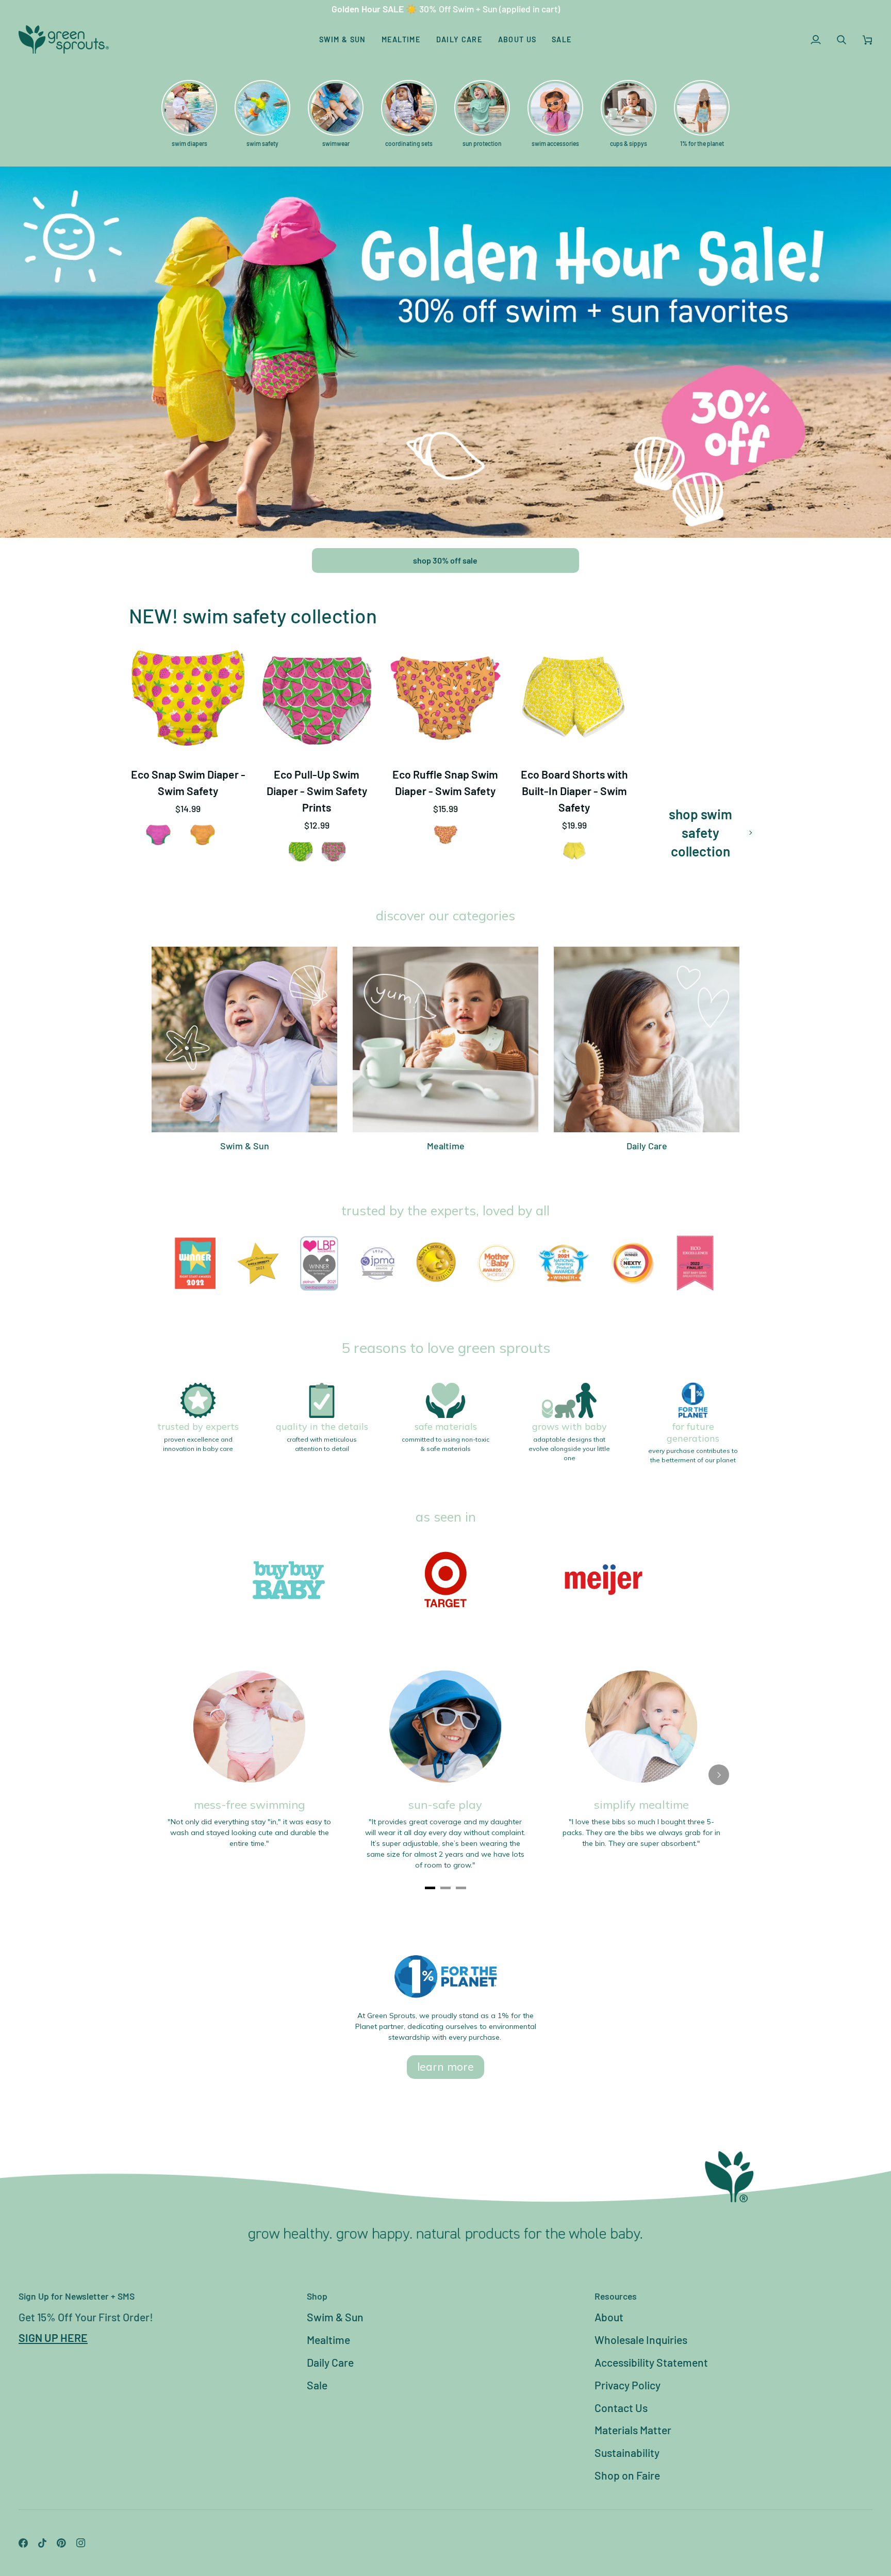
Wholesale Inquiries (641, 2340)
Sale (317, 2385)
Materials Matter (633, 2430)
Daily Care (330, 2362)
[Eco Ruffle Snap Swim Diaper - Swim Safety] (445, 699)
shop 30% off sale (445, 560)
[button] (343, 39)
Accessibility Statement (651, 2362)
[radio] (158, 835)
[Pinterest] (61, 2543)
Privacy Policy (628, 2385)
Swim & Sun (335, 2317)
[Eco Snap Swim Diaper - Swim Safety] (188, 699)
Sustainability (627, 2453)
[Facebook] (23, 2543)
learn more (445, 2067)
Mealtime (328, 2340)
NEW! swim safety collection (253, 615)
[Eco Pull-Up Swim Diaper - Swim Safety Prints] (317, 699)
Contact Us (621, 2408)
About (609, 2317)
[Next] (719, 1775)
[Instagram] (81, 2543)
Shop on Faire (627, 2475)
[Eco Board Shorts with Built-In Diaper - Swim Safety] (574, 699)
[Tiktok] (42, 2543)
